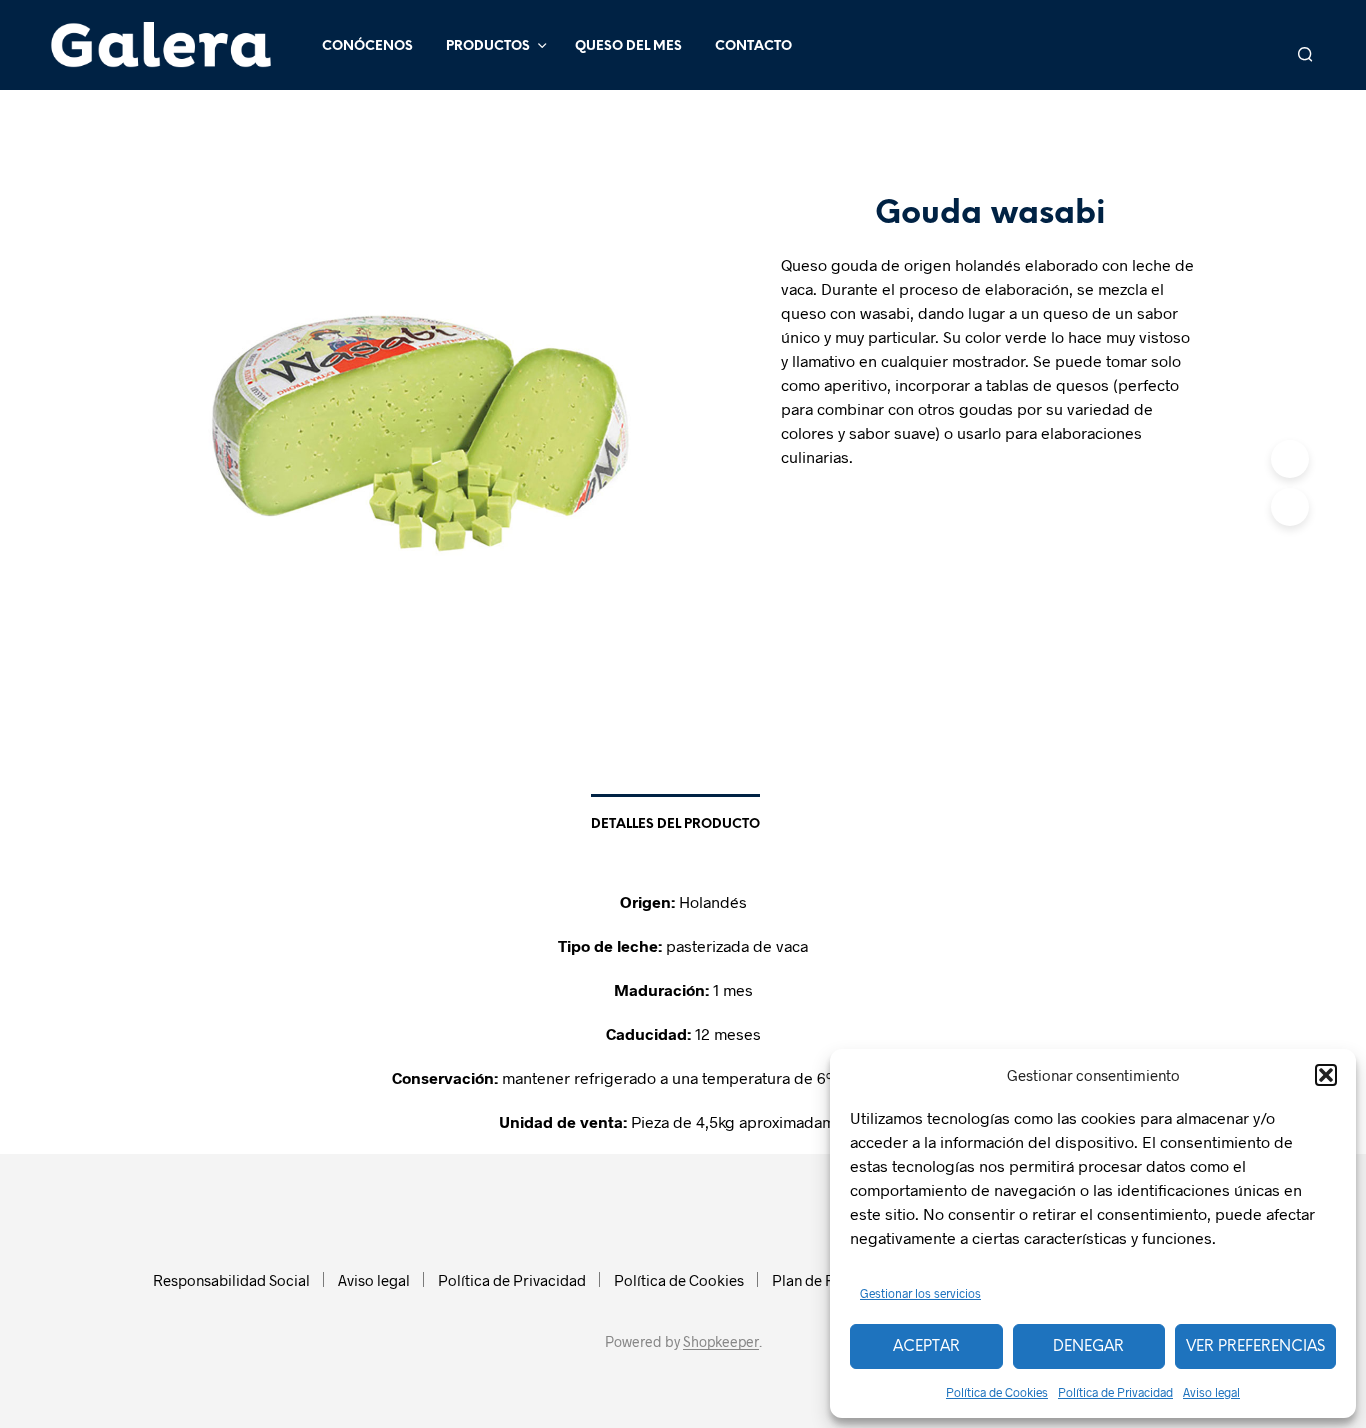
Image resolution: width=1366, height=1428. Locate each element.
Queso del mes (628, 46)
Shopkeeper (721, 1342)
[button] (1326, 1075)
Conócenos (367, 46)
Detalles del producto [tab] (675, 824)
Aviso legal (1211, 1392)
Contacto (753, 46)
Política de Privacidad (1115, 1392)
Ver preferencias (1255, 1347)
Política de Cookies (997, 1392)
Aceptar (926, 1347)
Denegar (1088, 1347)
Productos (488, 46)
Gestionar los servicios (920, 1293)
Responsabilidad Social (231, 1280)
